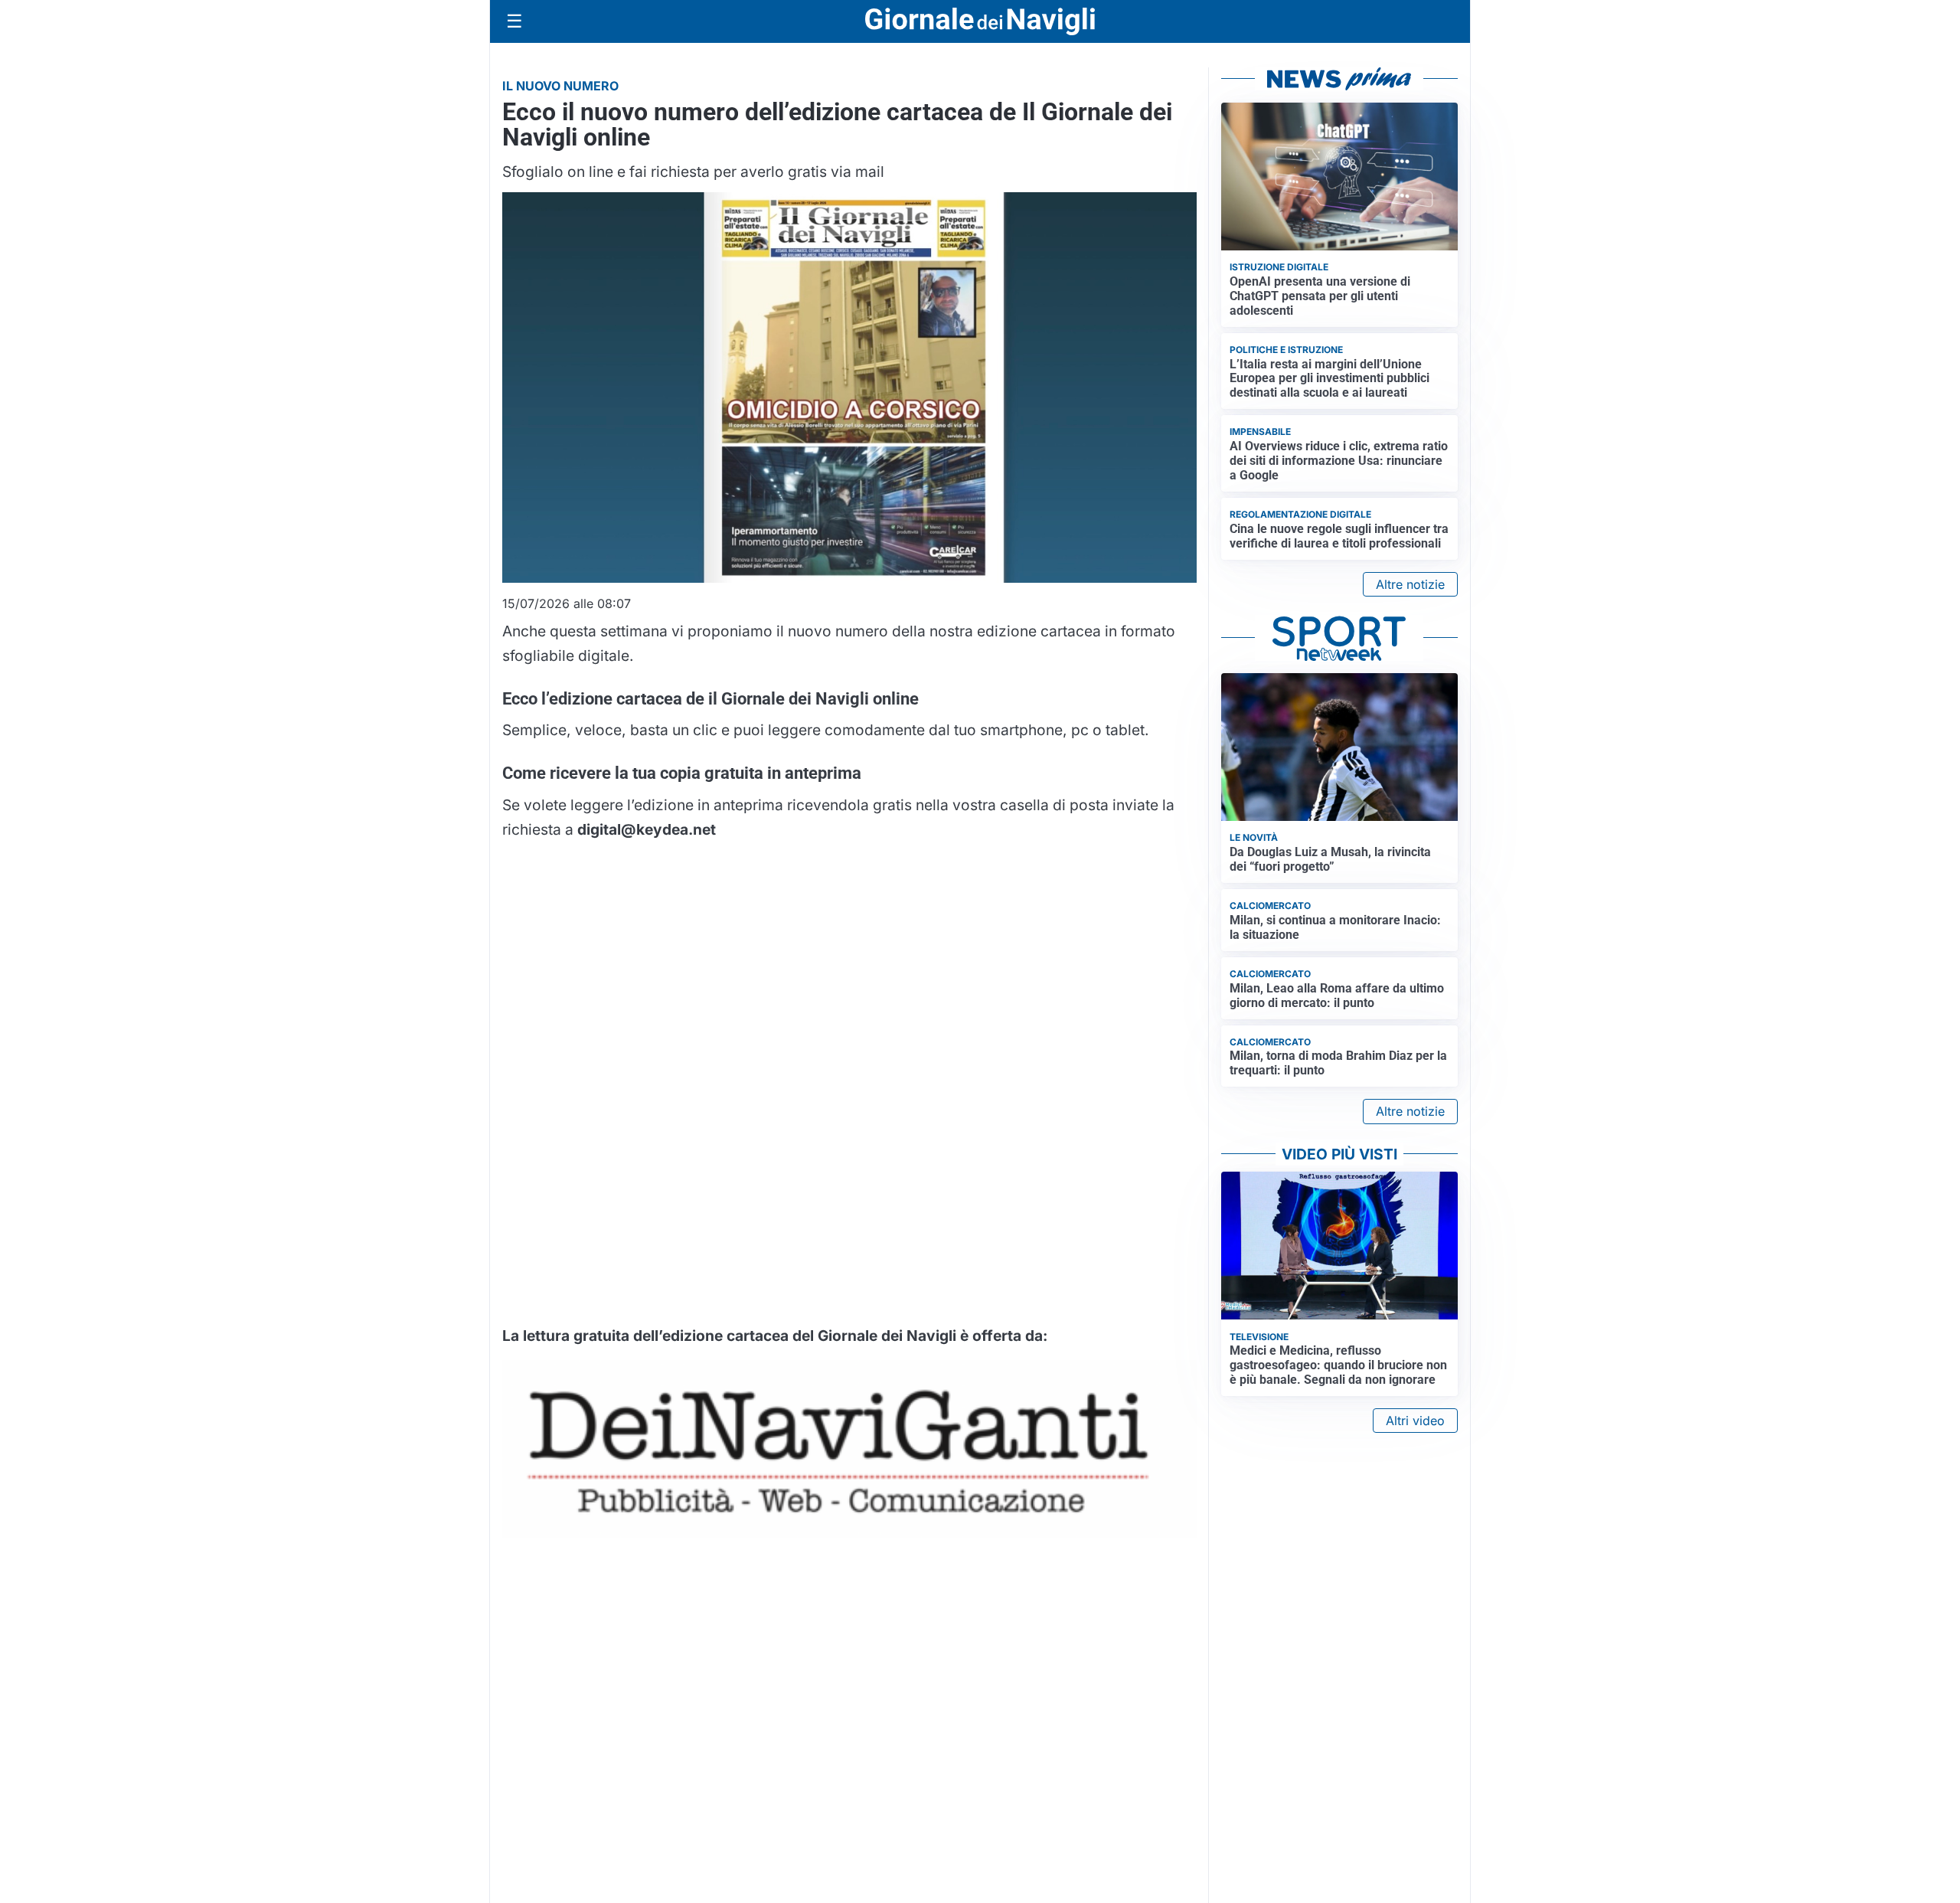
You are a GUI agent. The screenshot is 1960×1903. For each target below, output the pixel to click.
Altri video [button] (1415, 1421)
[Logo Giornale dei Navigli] (980, 22)
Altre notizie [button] (1410, 584)
